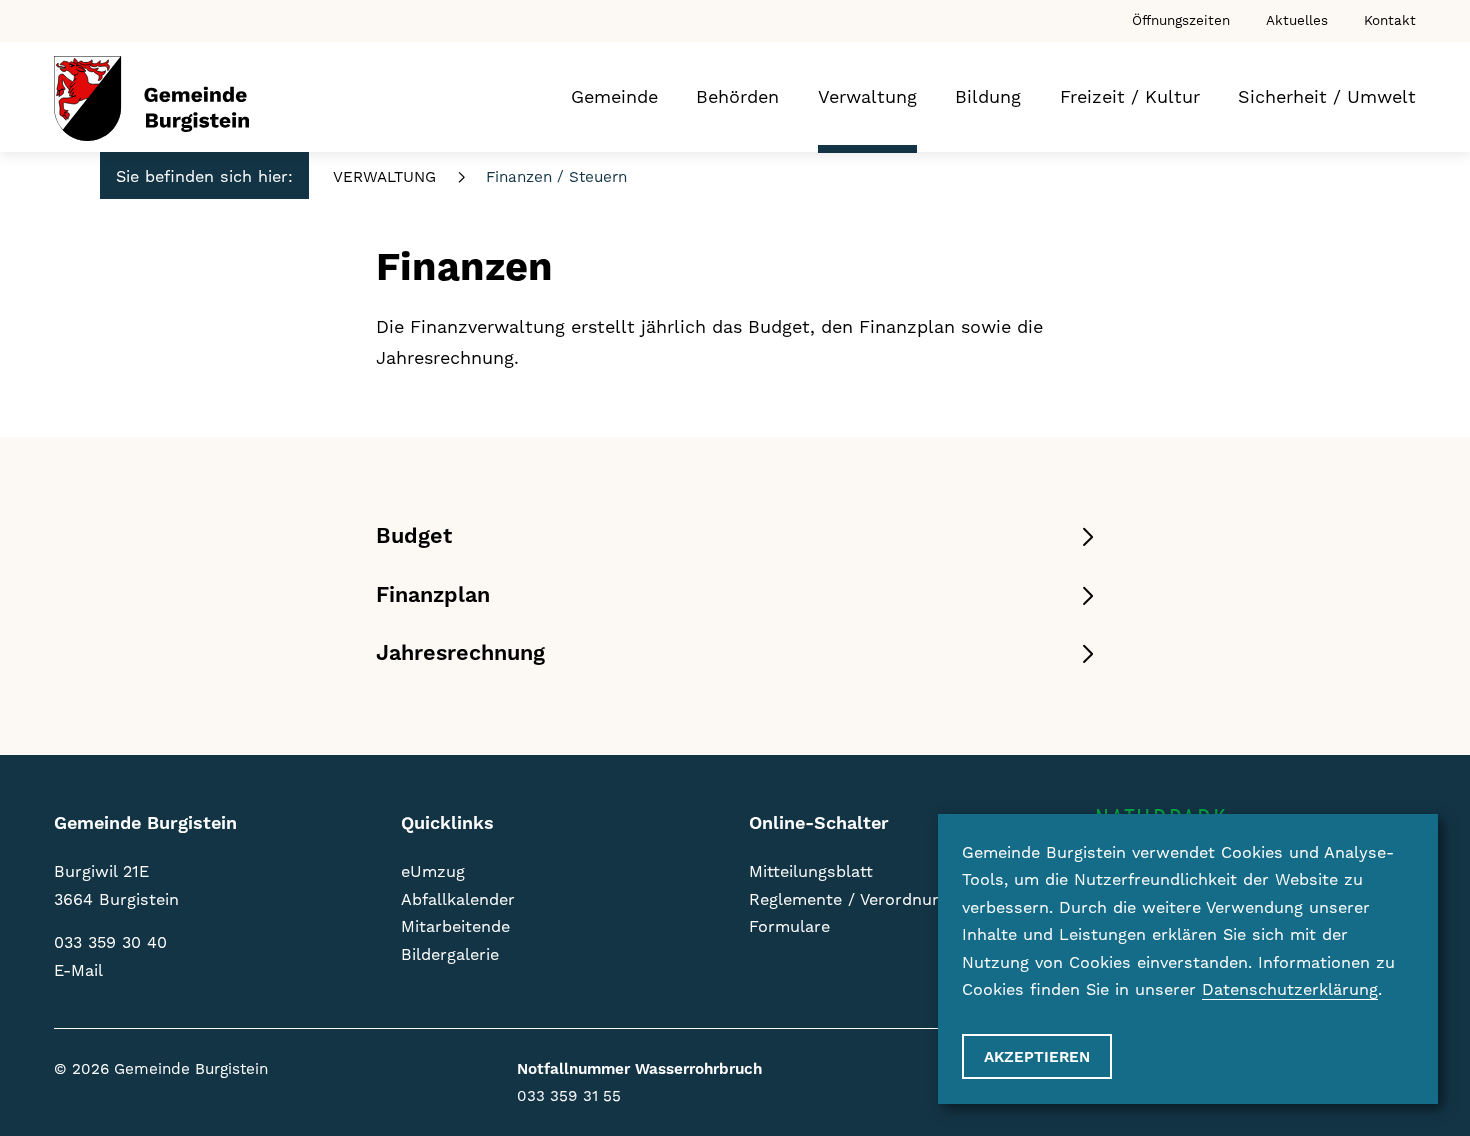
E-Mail (78, 970)
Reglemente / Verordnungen (859, 899)
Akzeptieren (1037, 1057)
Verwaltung (867, 96)
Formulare (789, 926)
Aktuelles (1297, 20)
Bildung (988, 96)
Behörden (737, 96)
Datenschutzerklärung (1290, 989)
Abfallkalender (458, 899)
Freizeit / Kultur (1130, 96)
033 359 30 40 (110, 942)
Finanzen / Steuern (556, 177)
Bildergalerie (450, 954)
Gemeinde (614, 96)
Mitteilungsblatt (811, 871)
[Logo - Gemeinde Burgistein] (151, 98)
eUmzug (433, 871)
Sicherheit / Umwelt (1327, 96)
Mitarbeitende (455, 926)
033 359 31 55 (569, 1096)
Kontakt (1390, 20)
